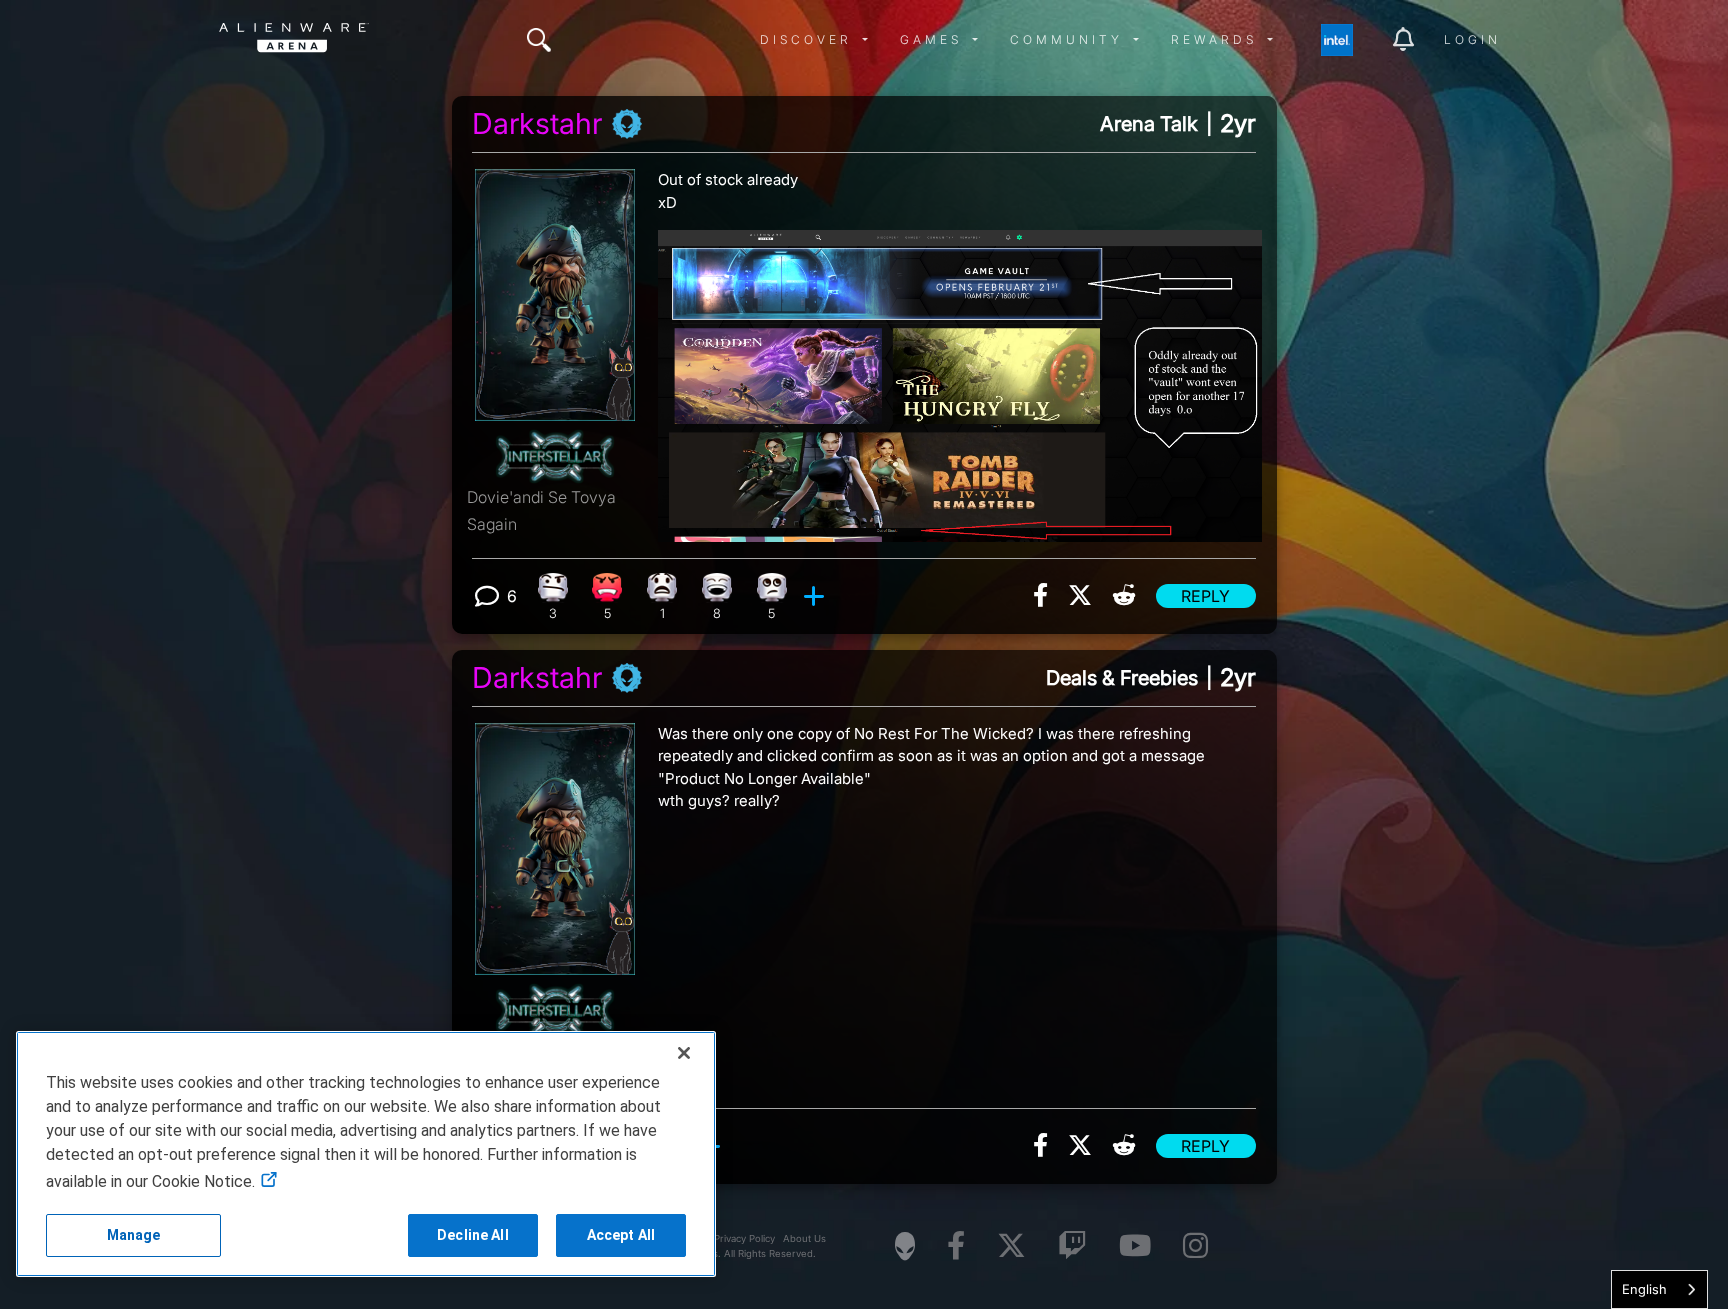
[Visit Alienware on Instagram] (1195, 1246)
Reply (1205, 596)
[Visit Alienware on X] (1011, 1246)
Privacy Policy (744, 1238)
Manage (134, 1235)
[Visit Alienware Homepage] (905, 1246)
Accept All (621, 1235)
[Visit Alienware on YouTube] (1135, 1246)
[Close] (684, 1053)
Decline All (473, 1235)
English (1644, 1289)
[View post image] (960, 378)
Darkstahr (537, 124)
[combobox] (1659, 1289)
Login (1472, 39)
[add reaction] (816, 596)
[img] (539, 40)
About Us (804, 1238)
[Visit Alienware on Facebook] (956, 1246)
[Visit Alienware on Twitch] (1072, 1246)
